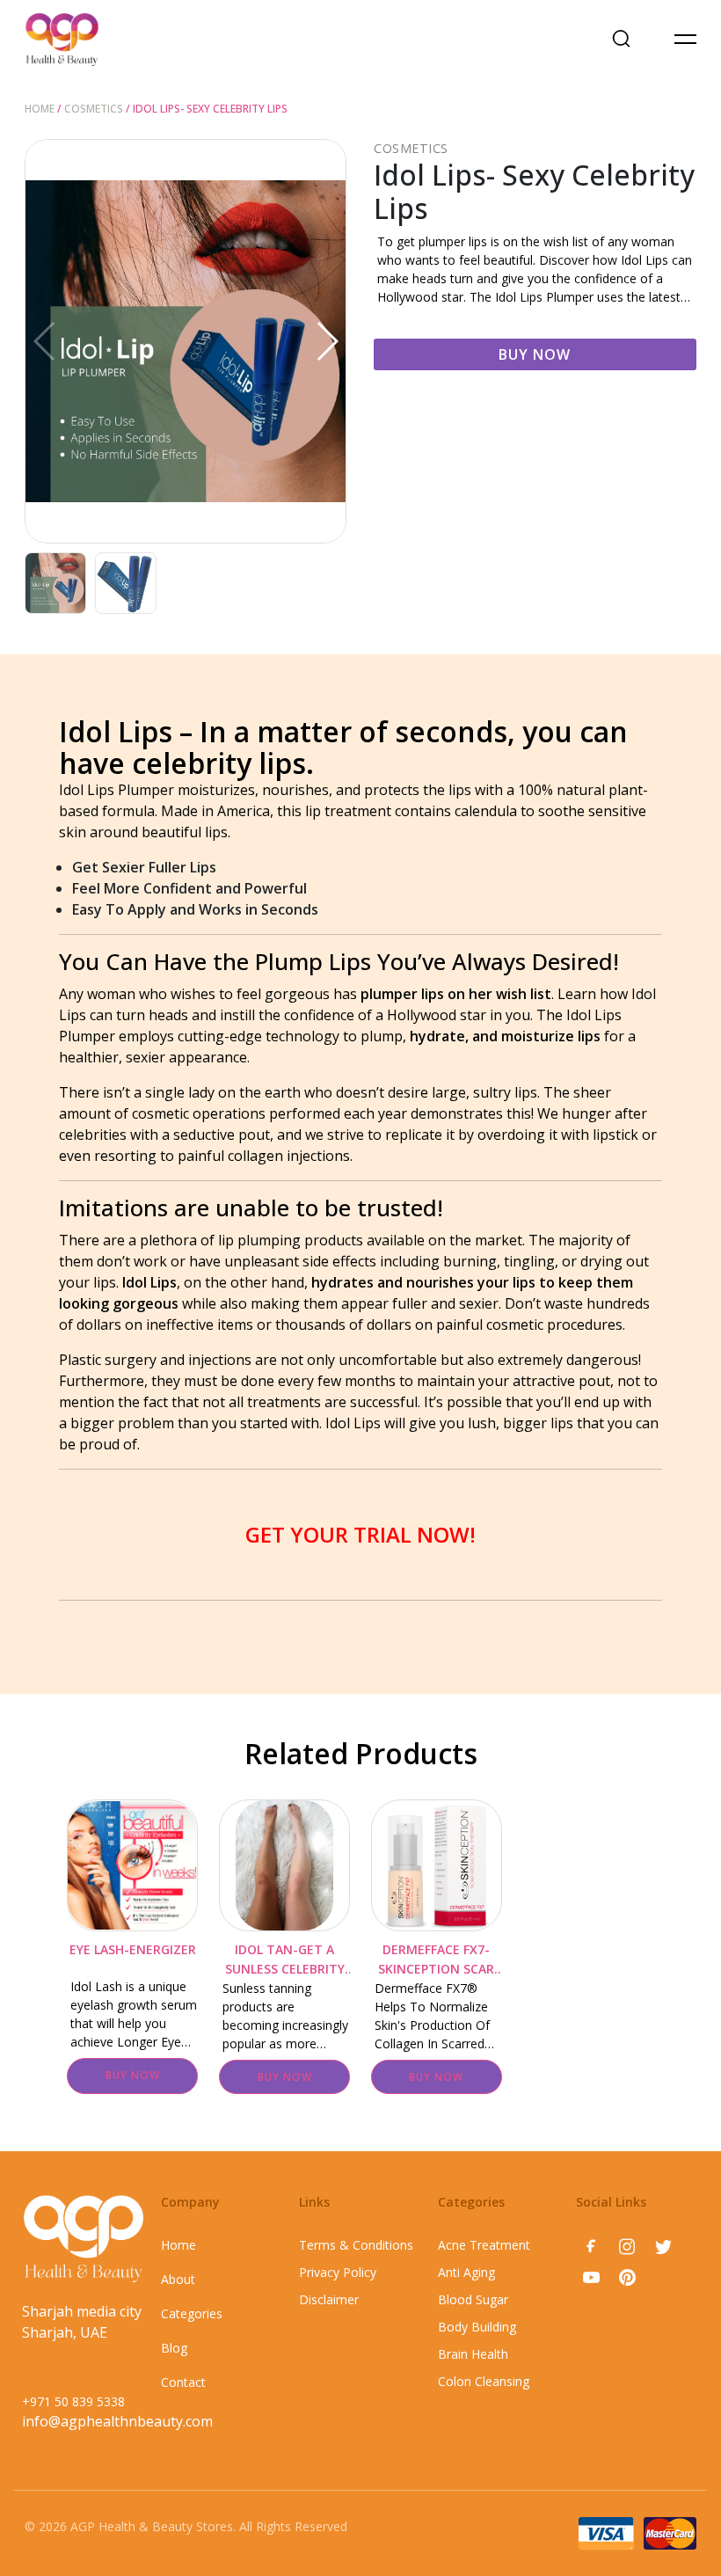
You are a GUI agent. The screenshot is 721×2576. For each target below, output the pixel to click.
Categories (192, 2313)
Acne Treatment (484, 2245)
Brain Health (473, 2354)
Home (40, 109)
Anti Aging (466, 2272)
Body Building (477, 2327)
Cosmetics (94, 109)
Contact (183, 2382)
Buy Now (535, 354)
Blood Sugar (473, 2299)
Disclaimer (329, 2299)
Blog (174, 2348)
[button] (327, 341)
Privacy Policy (338, 2272)
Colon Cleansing (484, 2381)
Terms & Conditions (356, 2245)
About (178, 2279)
